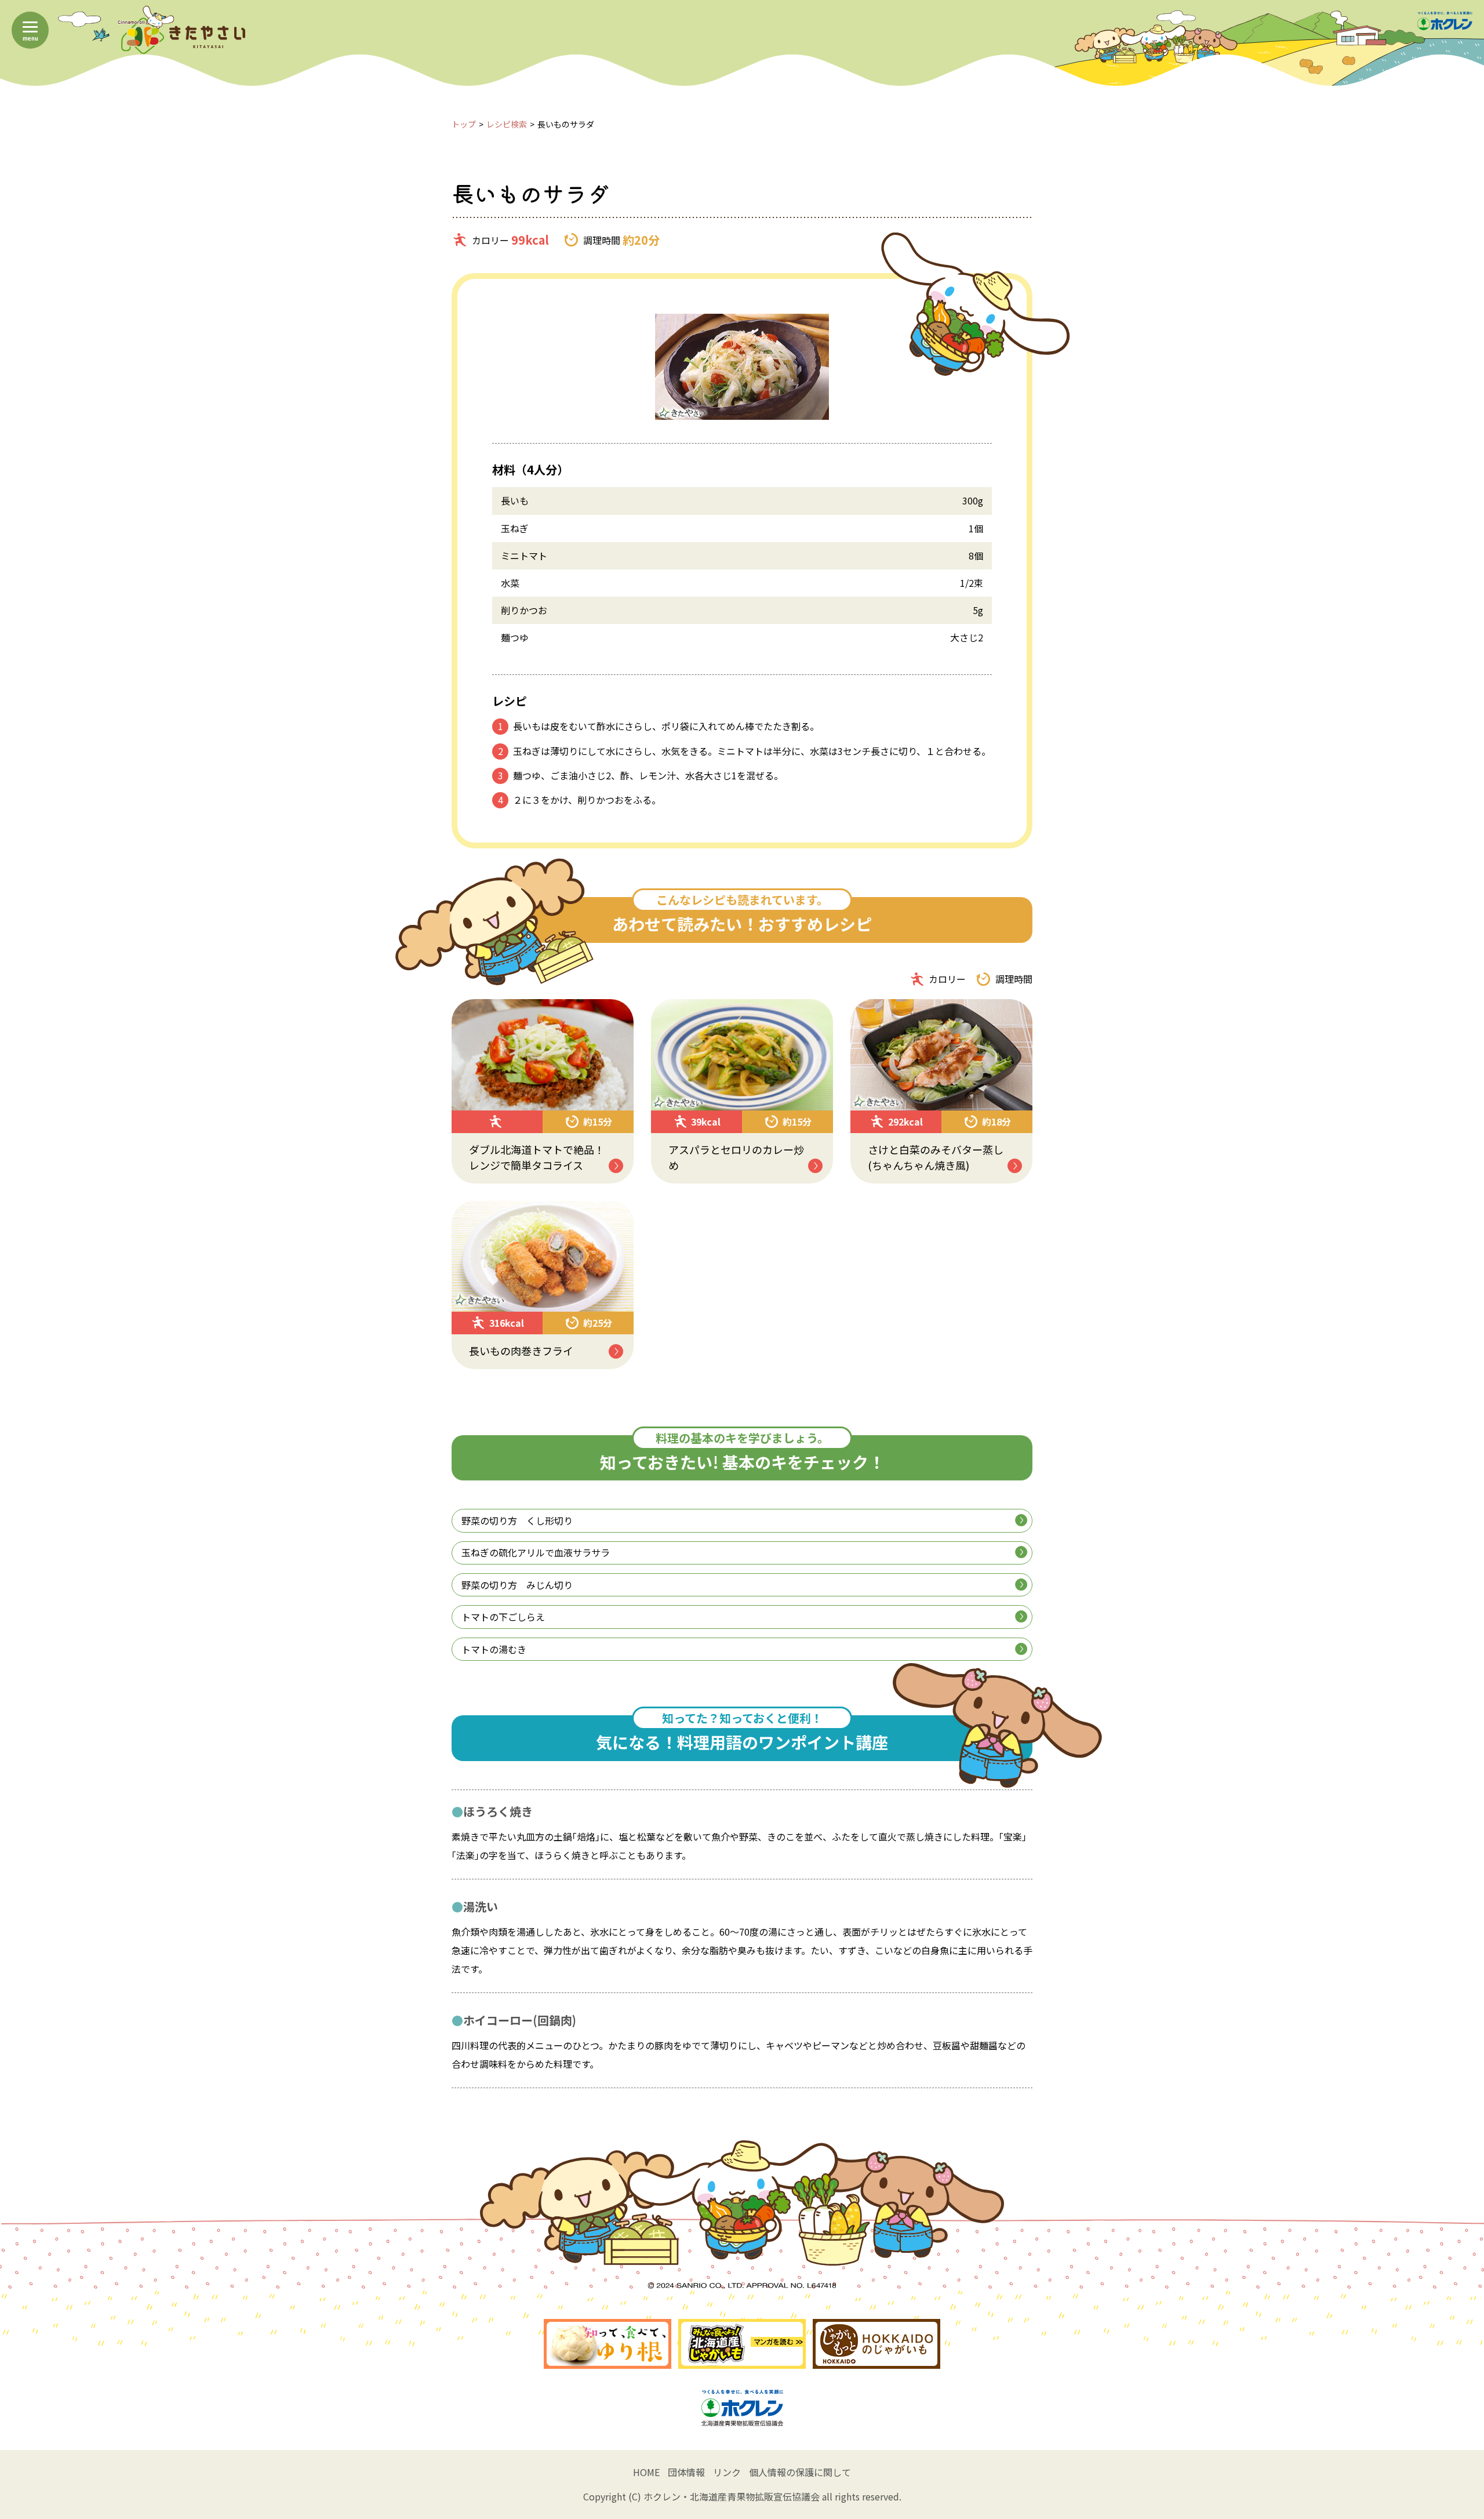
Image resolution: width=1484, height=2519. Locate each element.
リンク (727, 2472)
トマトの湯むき (494, 1649)
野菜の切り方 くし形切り (517, 1520)
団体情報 (686, 2472)
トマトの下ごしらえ (503, 1617)
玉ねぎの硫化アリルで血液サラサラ (536, 1552)
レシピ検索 (507, 124)
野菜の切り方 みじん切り (517, 1585)
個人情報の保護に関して (800, 2472)
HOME (646, 2472)
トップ (464, 124)
